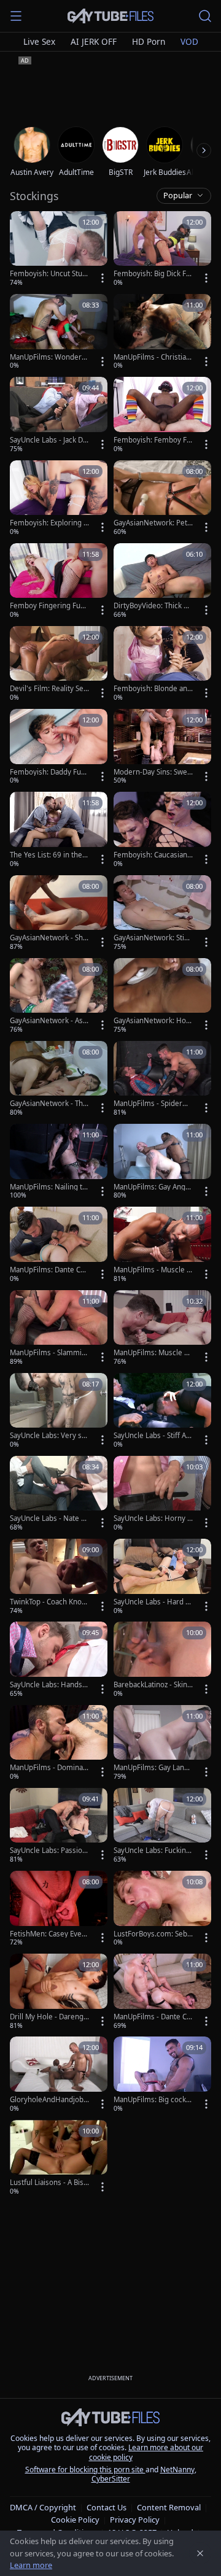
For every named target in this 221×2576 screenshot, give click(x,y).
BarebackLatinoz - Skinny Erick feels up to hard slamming (153, 1685)
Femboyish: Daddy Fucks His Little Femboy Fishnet (49, 772)
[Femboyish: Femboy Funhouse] (162, 415)
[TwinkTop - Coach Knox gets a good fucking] (59, 1577)
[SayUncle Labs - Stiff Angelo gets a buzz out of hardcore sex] (162, 1411)
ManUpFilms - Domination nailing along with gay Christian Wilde (49, 1768)
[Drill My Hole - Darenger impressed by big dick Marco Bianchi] (59, 1992)
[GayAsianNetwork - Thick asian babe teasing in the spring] (59, 1079)
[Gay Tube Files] (110, 16)
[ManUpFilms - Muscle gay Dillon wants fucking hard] (162, 1245)
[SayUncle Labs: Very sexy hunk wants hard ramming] (59, 1411)
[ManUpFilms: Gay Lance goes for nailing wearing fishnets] (162, 1743)
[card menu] (103, 278)
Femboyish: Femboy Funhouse (152, 440)
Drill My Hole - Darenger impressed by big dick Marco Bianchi (49, 2017)
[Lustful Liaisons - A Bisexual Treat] (59, 2158)
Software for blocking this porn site (85, 2470)
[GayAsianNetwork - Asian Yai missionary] (59, 996)
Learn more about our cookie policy (146, 2452)
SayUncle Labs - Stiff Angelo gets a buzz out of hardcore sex (152, 1436)
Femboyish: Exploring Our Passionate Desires (49, 523)
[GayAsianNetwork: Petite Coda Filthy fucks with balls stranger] (162, 499)
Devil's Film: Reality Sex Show (48, 689)
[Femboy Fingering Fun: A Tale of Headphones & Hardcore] (59, 582)
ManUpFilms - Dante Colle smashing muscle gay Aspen (153, 2017)
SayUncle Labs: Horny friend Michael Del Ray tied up (153, 1518)
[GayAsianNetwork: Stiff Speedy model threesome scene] (162, 914)
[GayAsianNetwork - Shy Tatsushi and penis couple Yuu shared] (59, 914)
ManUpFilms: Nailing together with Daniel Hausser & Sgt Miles (48, 1187)
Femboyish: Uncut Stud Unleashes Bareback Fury (48, 274)
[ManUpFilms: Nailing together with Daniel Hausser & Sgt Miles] (59, 1162)
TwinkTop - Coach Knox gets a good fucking (48, 1602)
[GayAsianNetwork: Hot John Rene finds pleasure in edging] (162, 996)
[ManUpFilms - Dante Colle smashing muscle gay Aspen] (162, 1992)
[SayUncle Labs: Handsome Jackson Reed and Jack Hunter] (59, 1660)
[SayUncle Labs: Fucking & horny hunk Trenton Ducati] (162, 1826)
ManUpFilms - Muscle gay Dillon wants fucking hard (152, 1270)
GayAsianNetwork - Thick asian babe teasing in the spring (49, 1104)
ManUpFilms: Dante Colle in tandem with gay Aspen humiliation (49, 1270)
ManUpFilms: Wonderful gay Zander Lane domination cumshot (49, 357)
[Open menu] (16, 16)
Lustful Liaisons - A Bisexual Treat (49, 2183)
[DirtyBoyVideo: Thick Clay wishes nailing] (162, 582)
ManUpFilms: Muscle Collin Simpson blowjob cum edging (153, 1353)
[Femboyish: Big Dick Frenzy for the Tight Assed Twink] (162, 249)
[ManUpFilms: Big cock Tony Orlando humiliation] (162, 2075)
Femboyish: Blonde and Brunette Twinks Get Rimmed (153, 689)
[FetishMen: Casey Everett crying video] (59, 1909)
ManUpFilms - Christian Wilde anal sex (152, 357)
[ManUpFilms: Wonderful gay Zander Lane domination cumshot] (59, 332)
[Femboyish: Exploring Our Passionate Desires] (59, 499)
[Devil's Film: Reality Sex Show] (59, 664)
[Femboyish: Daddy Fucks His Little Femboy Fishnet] (59, 747)
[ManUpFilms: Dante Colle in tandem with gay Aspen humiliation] (59, 1245)
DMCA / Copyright (43, 2507)
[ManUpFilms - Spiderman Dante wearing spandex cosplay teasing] (162, 1079)
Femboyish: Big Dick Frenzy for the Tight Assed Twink (152, 274)
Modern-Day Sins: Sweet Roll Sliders (153, 772)
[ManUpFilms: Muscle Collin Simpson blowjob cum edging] (162, 1329)
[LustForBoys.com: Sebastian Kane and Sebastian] (162, 1909)
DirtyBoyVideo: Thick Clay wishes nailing (152, 606)
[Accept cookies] (200, 2553)
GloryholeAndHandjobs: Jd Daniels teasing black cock (49, 2100)
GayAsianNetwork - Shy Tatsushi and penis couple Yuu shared (48, 938)
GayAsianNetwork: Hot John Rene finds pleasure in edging (153, 1021)
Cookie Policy (75, 2520)
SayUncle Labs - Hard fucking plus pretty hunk (153, 1602)
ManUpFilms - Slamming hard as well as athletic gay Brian (49, 1353)
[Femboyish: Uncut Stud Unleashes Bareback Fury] (59, 249)
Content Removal (169, 2507)
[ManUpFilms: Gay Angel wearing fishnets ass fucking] (162, 1162)
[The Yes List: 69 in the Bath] (59, 830)
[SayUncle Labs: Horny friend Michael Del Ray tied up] (162, 1494)
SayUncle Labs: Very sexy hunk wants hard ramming (48, 1436)
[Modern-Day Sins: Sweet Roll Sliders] (162, 747)
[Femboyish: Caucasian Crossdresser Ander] (162, 830)
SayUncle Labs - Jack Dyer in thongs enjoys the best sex (48, 440)
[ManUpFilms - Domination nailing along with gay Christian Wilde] (59, 1743)
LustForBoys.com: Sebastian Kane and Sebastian (153, 1934)
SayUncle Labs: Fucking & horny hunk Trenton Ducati (153, 1851)
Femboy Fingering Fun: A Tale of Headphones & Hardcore (49, 606)
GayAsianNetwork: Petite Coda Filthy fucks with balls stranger (153, 523)
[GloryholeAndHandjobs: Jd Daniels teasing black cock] (59, 2075)
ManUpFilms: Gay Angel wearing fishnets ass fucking (153, 1187)
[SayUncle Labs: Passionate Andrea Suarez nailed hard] (59, 1826)
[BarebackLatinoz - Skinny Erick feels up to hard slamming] (162, 1660)
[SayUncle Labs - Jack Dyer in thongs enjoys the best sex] (59, 415)
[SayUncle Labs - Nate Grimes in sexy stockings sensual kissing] (59, 1494)
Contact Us (107, 2507)
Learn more (31, 2565)
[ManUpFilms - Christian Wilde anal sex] (162, 332)
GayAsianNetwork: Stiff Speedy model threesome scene (152, 938)
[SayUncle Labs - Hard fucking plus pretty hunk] (162, 1577)
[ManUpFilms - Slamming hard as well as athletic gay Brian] (59, 1329)
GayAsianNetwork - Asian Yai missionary (49, 1021)
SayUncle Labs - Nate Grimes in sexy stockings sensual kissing (49, 1518)
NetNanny (177, 2470)
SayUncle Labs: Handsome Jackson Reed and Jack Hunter (49, 1685)
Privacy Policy (135, 2520)
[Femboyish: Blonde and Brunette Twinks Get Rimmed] (162, 664)
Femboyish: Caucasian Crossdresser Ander (150, 855)
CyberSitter (111, 2479)
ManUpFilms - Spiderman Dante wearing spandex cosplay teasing (153, 1104)
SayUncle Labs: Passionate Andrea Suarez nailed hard (49, 1851)
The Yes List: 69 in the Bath (49, 855)
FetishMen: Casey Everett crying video (49, 1934)
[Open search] (205, 16)
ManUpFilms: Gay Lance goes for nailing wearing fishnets (153, 1768)
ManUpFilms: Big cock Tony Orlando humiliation (153, 2100)
